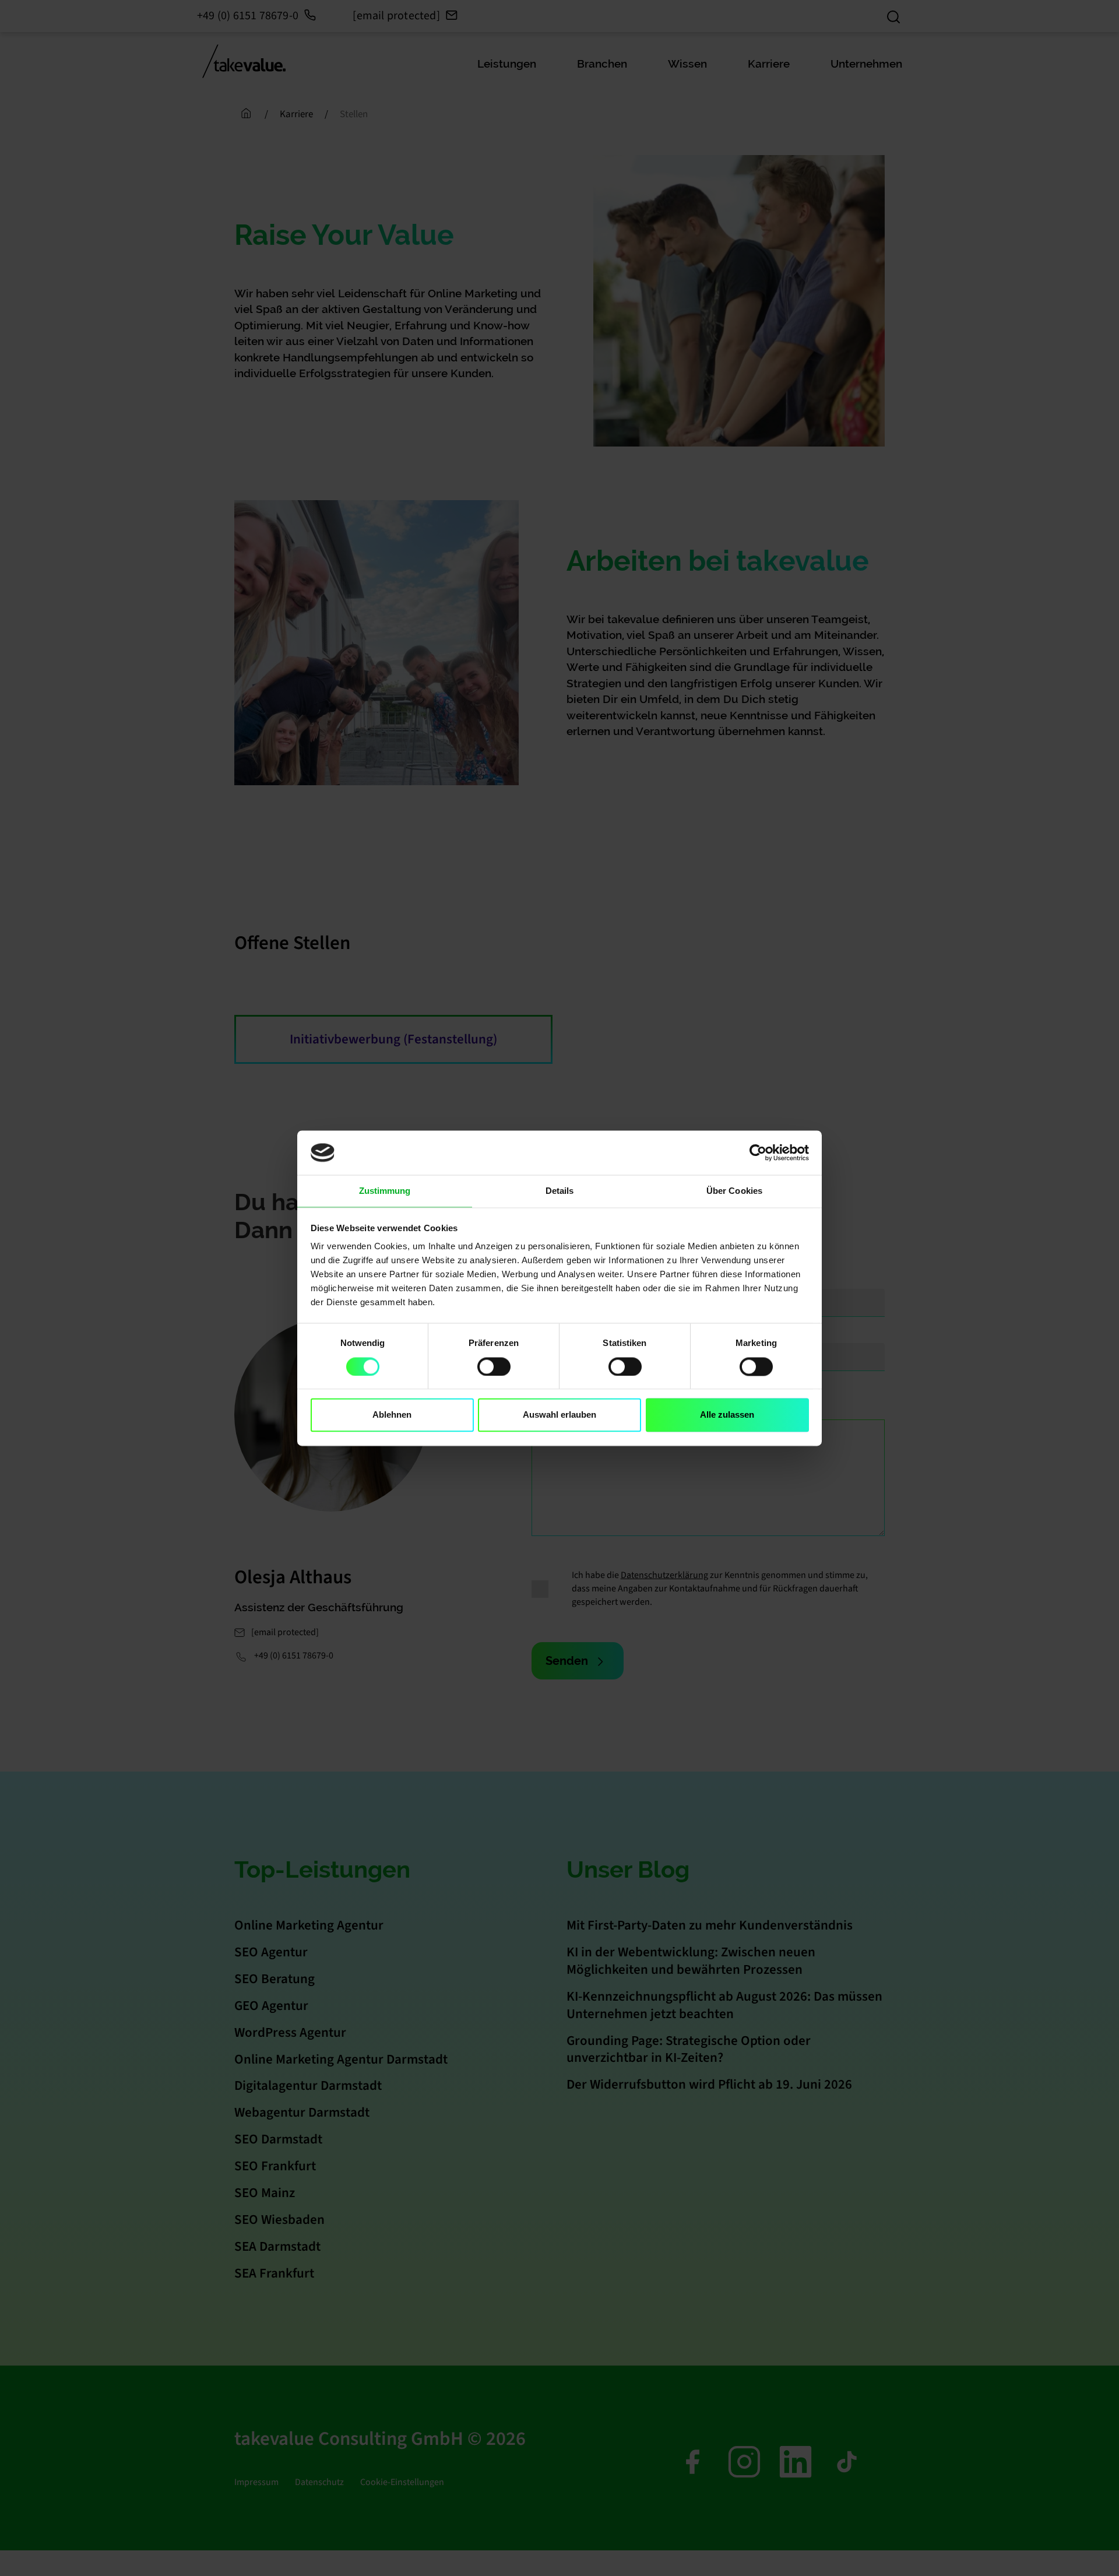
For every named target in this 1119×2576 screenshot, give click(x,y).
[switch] (494, 1366)
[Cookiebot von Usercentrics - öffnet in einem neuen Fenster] (758, 1152)
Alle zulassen (727, 1415)
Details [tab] (560, 1191)
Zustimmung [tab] (385, 1191)
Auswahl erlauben (559, 1415)
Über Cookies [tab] (734, 1191)
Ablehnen (392, 1415)
